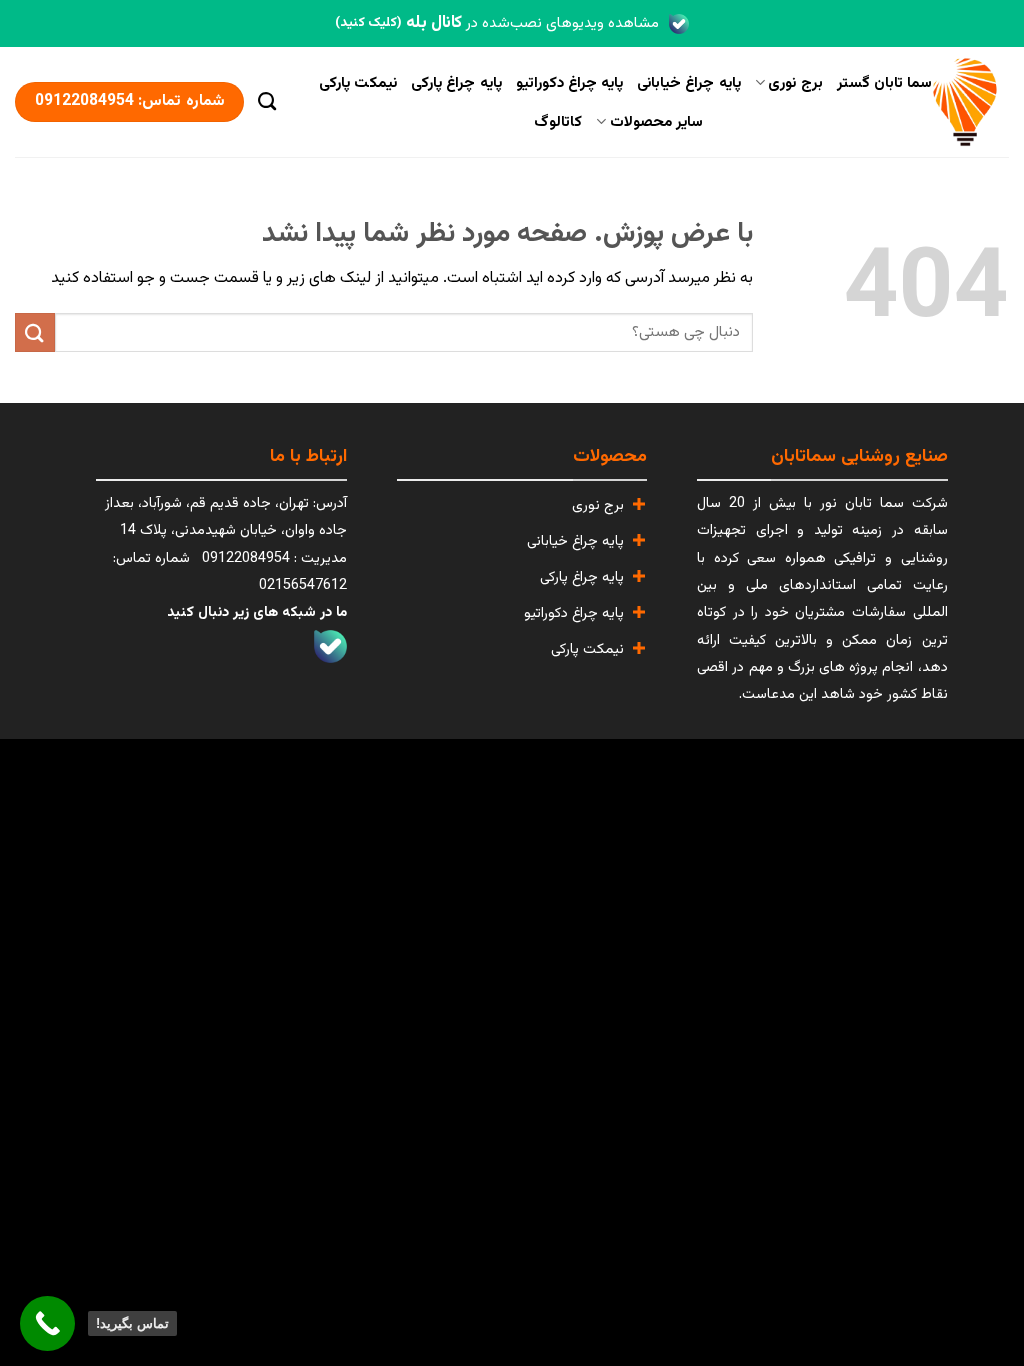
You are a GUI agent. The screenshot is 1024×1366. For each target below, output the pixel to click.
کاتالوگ (558, 122)
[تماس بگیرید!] (47, 1323)
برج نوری (795, 83)
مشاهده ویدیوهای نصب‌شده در (497, 23)
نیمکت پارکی (358, 83)
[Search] (267, 102)
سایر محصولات (656, 122)
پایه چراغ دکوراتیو (570, 83)
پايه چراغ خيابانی (689, 83)
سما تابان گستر (885, 83)
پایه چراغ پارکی (456, 83)
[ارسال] (35, 332)
